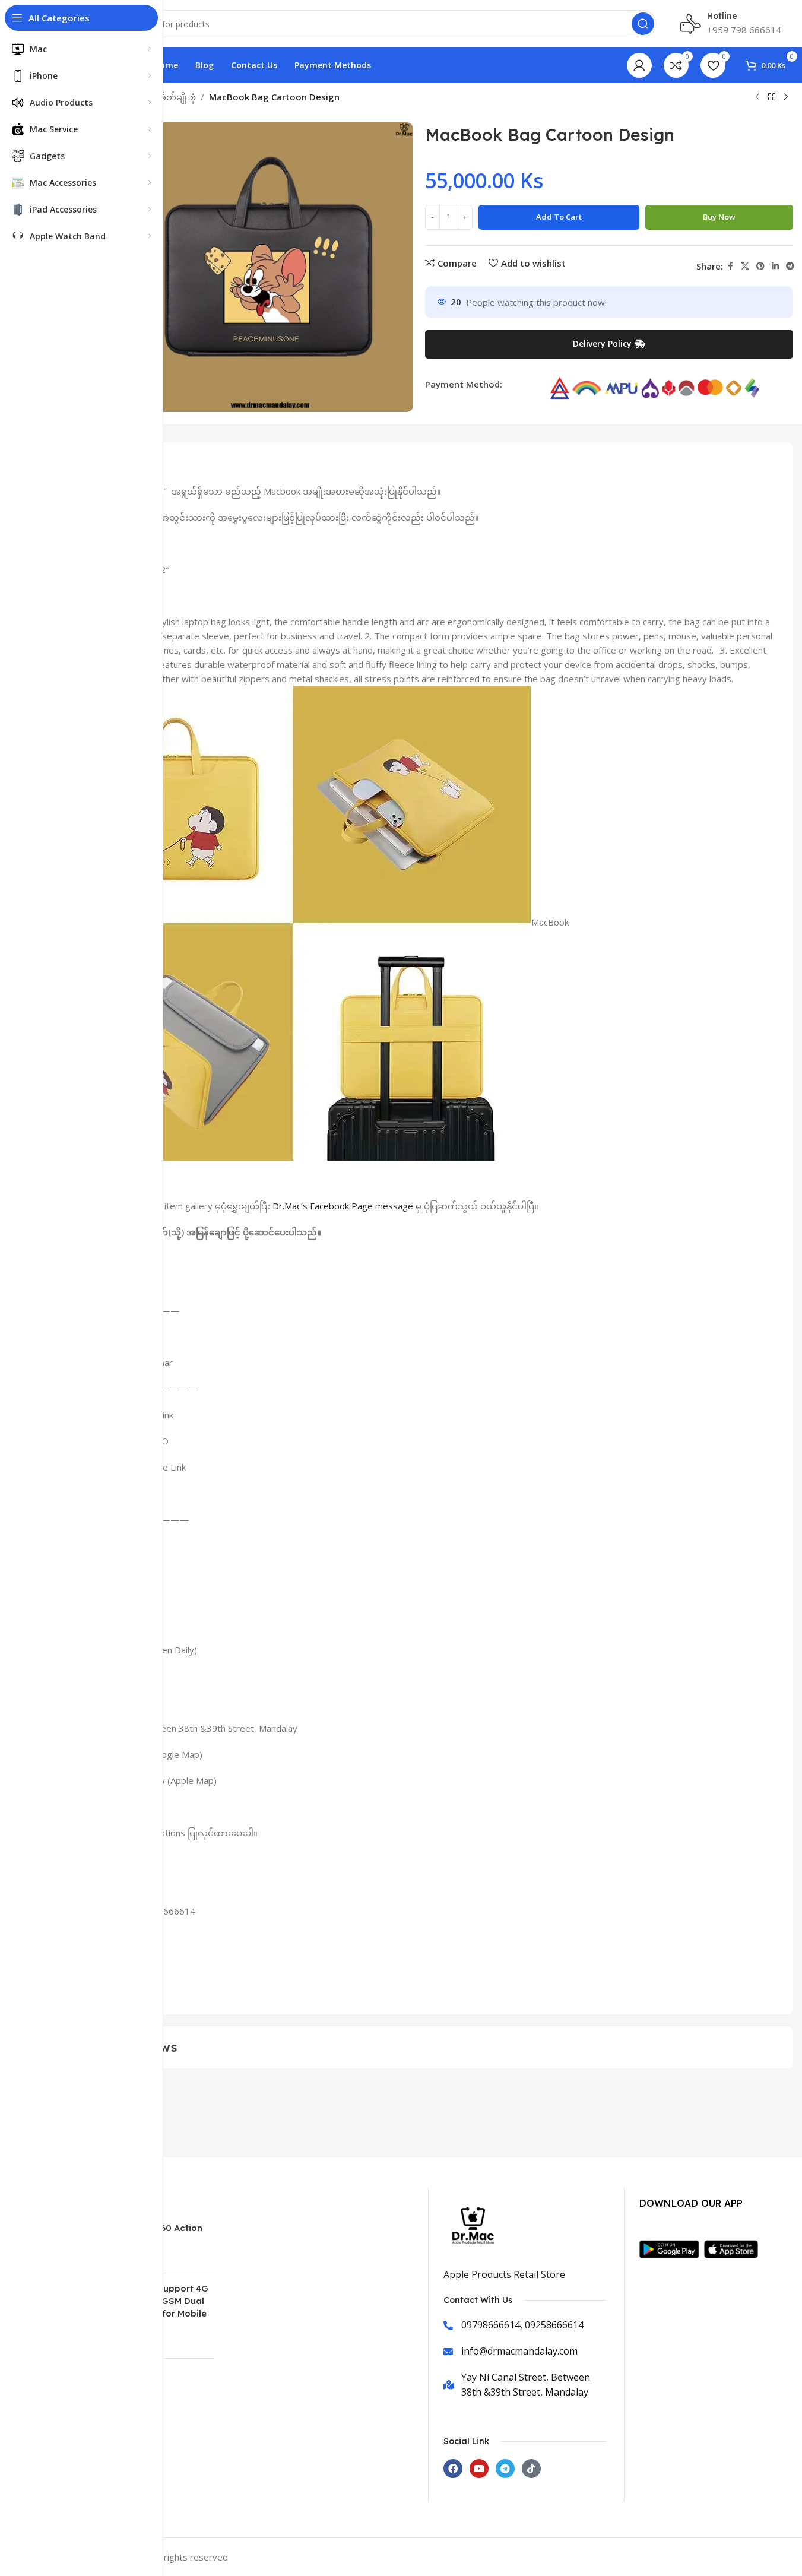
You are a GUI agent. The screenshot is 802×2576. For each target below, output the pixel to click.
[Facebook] (453, 2469)
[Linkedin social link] (775, 266)
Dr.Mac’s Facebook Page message (343, 1206)
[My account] (639, 65)
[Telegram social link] (790, 266)
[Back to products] (772, 97)
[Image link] (672, 2248)
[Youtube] (479, 2469)
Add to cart (559, 217)
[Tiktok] (531, 2469)
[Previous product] (757, 97)
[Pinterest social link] (760, 266)
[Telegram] (505, 2469)
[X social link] (745, 266)
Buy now (719, 217)
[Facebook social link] (730, 266)
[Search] (643, 24)
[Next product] (786, 97)
